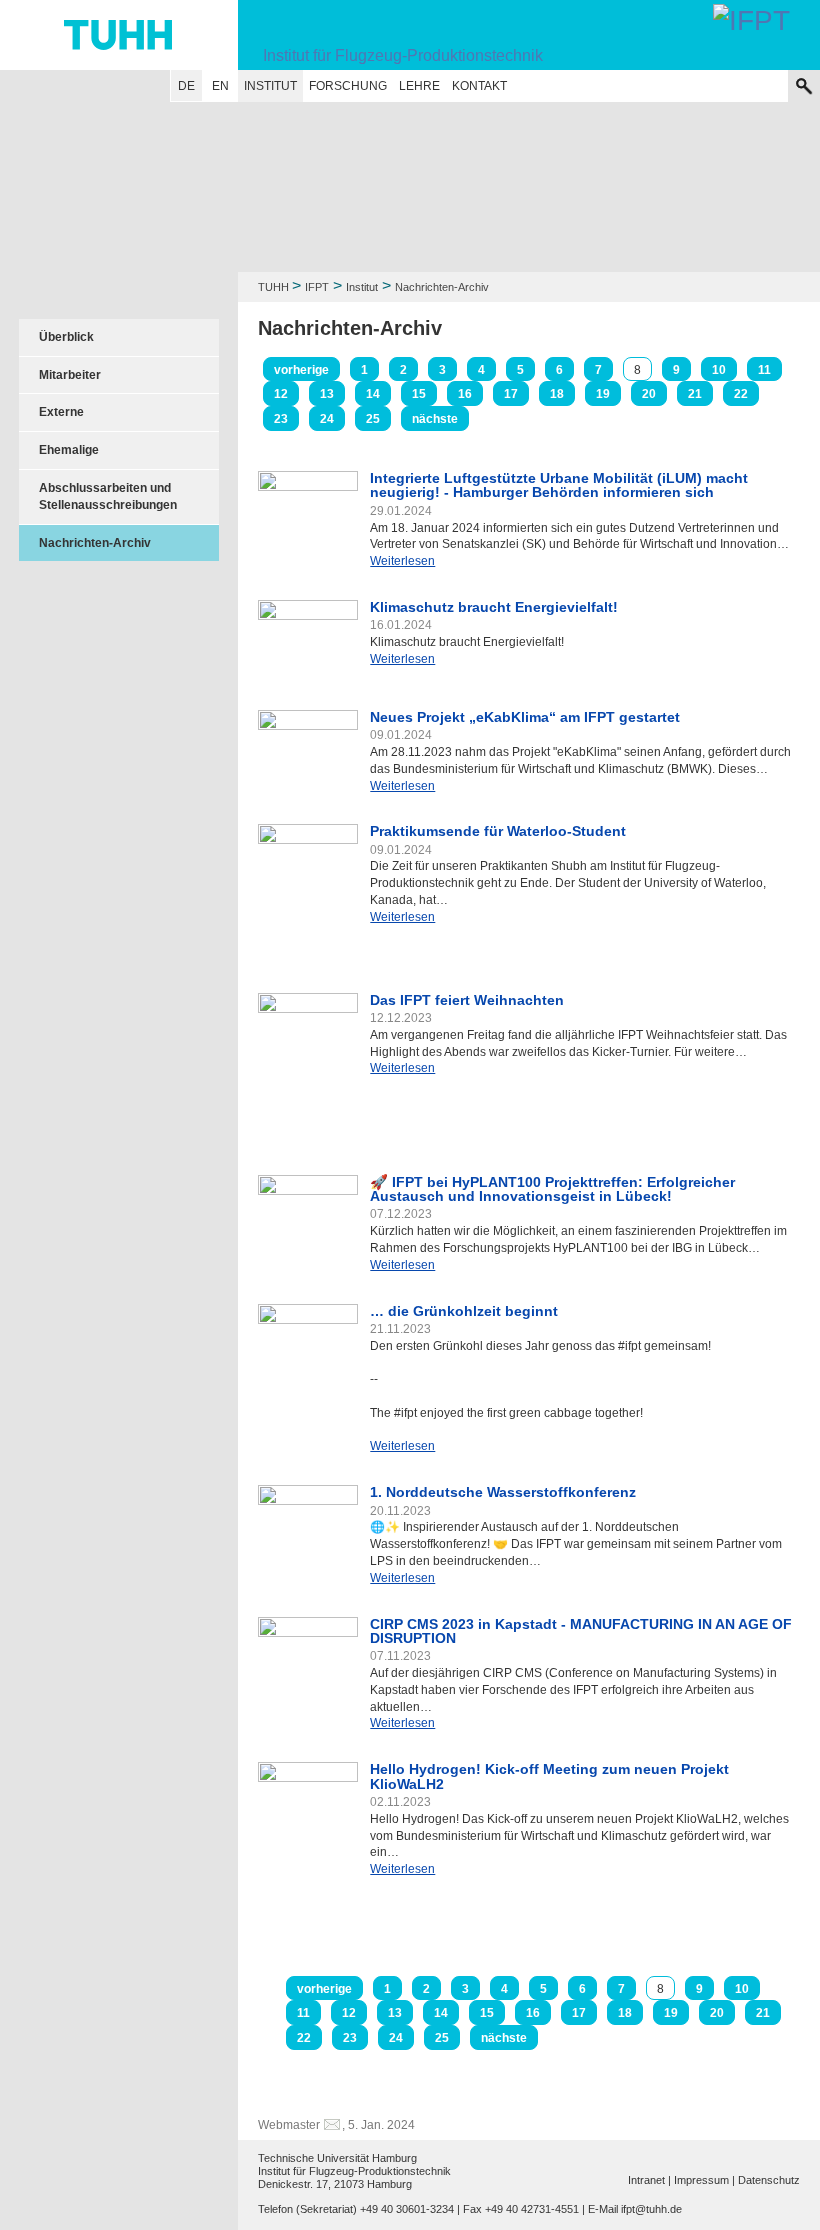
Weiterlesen (402, 561)
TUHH (273, 287)
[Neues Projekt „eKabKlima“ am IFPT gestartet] (308, 742)
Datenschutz (769, 2180)
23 (281, 419)
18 (557, 394)
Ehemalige (69, 450)
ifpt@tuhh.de (651, 2209)
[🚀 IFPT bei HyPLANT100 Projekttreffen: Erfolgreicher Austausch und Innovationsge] (308, 1214)
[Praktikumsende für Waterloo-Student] (308, 890)
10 (719, 370)
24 (327, 419)
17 (511, 394)
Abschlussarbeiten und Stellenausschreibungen (108, 496)
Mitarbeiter (70, 375)
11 (764, 370)
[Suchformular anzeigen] (804, 86)
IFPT (317, 287)
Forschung (348, 86)
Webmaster (289, 2125)
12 (281, 394)
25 (373, 419)
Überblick (66, 337)
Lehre (419, 86)
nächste (435, 419)
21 (695, 394)
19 (603, 394)
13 (327, 394)
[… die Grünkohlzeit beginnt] (308, 1341)
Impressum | (704, 2180)
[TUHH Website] (119, 35)
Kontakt (479, 86)
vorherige (301, 370)
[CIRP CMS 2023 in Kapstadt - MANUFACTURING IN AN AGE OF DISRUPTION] (308, 1657)
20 (649, 394)
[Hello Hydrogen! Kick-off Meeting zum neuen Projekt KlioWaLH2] (308, 1828)
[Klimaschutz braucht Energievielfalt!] (308, 637)
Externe (61, 412)
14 (373, 394)
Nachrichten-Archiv (95, 543)
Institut (270, 86)
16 (465, 394)
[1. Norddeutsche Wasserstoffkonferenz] (308, 1518)
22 (741, 394)
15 (419, 394)
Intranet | (649, 2180)
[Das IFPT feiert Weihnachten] (308, 1066)
